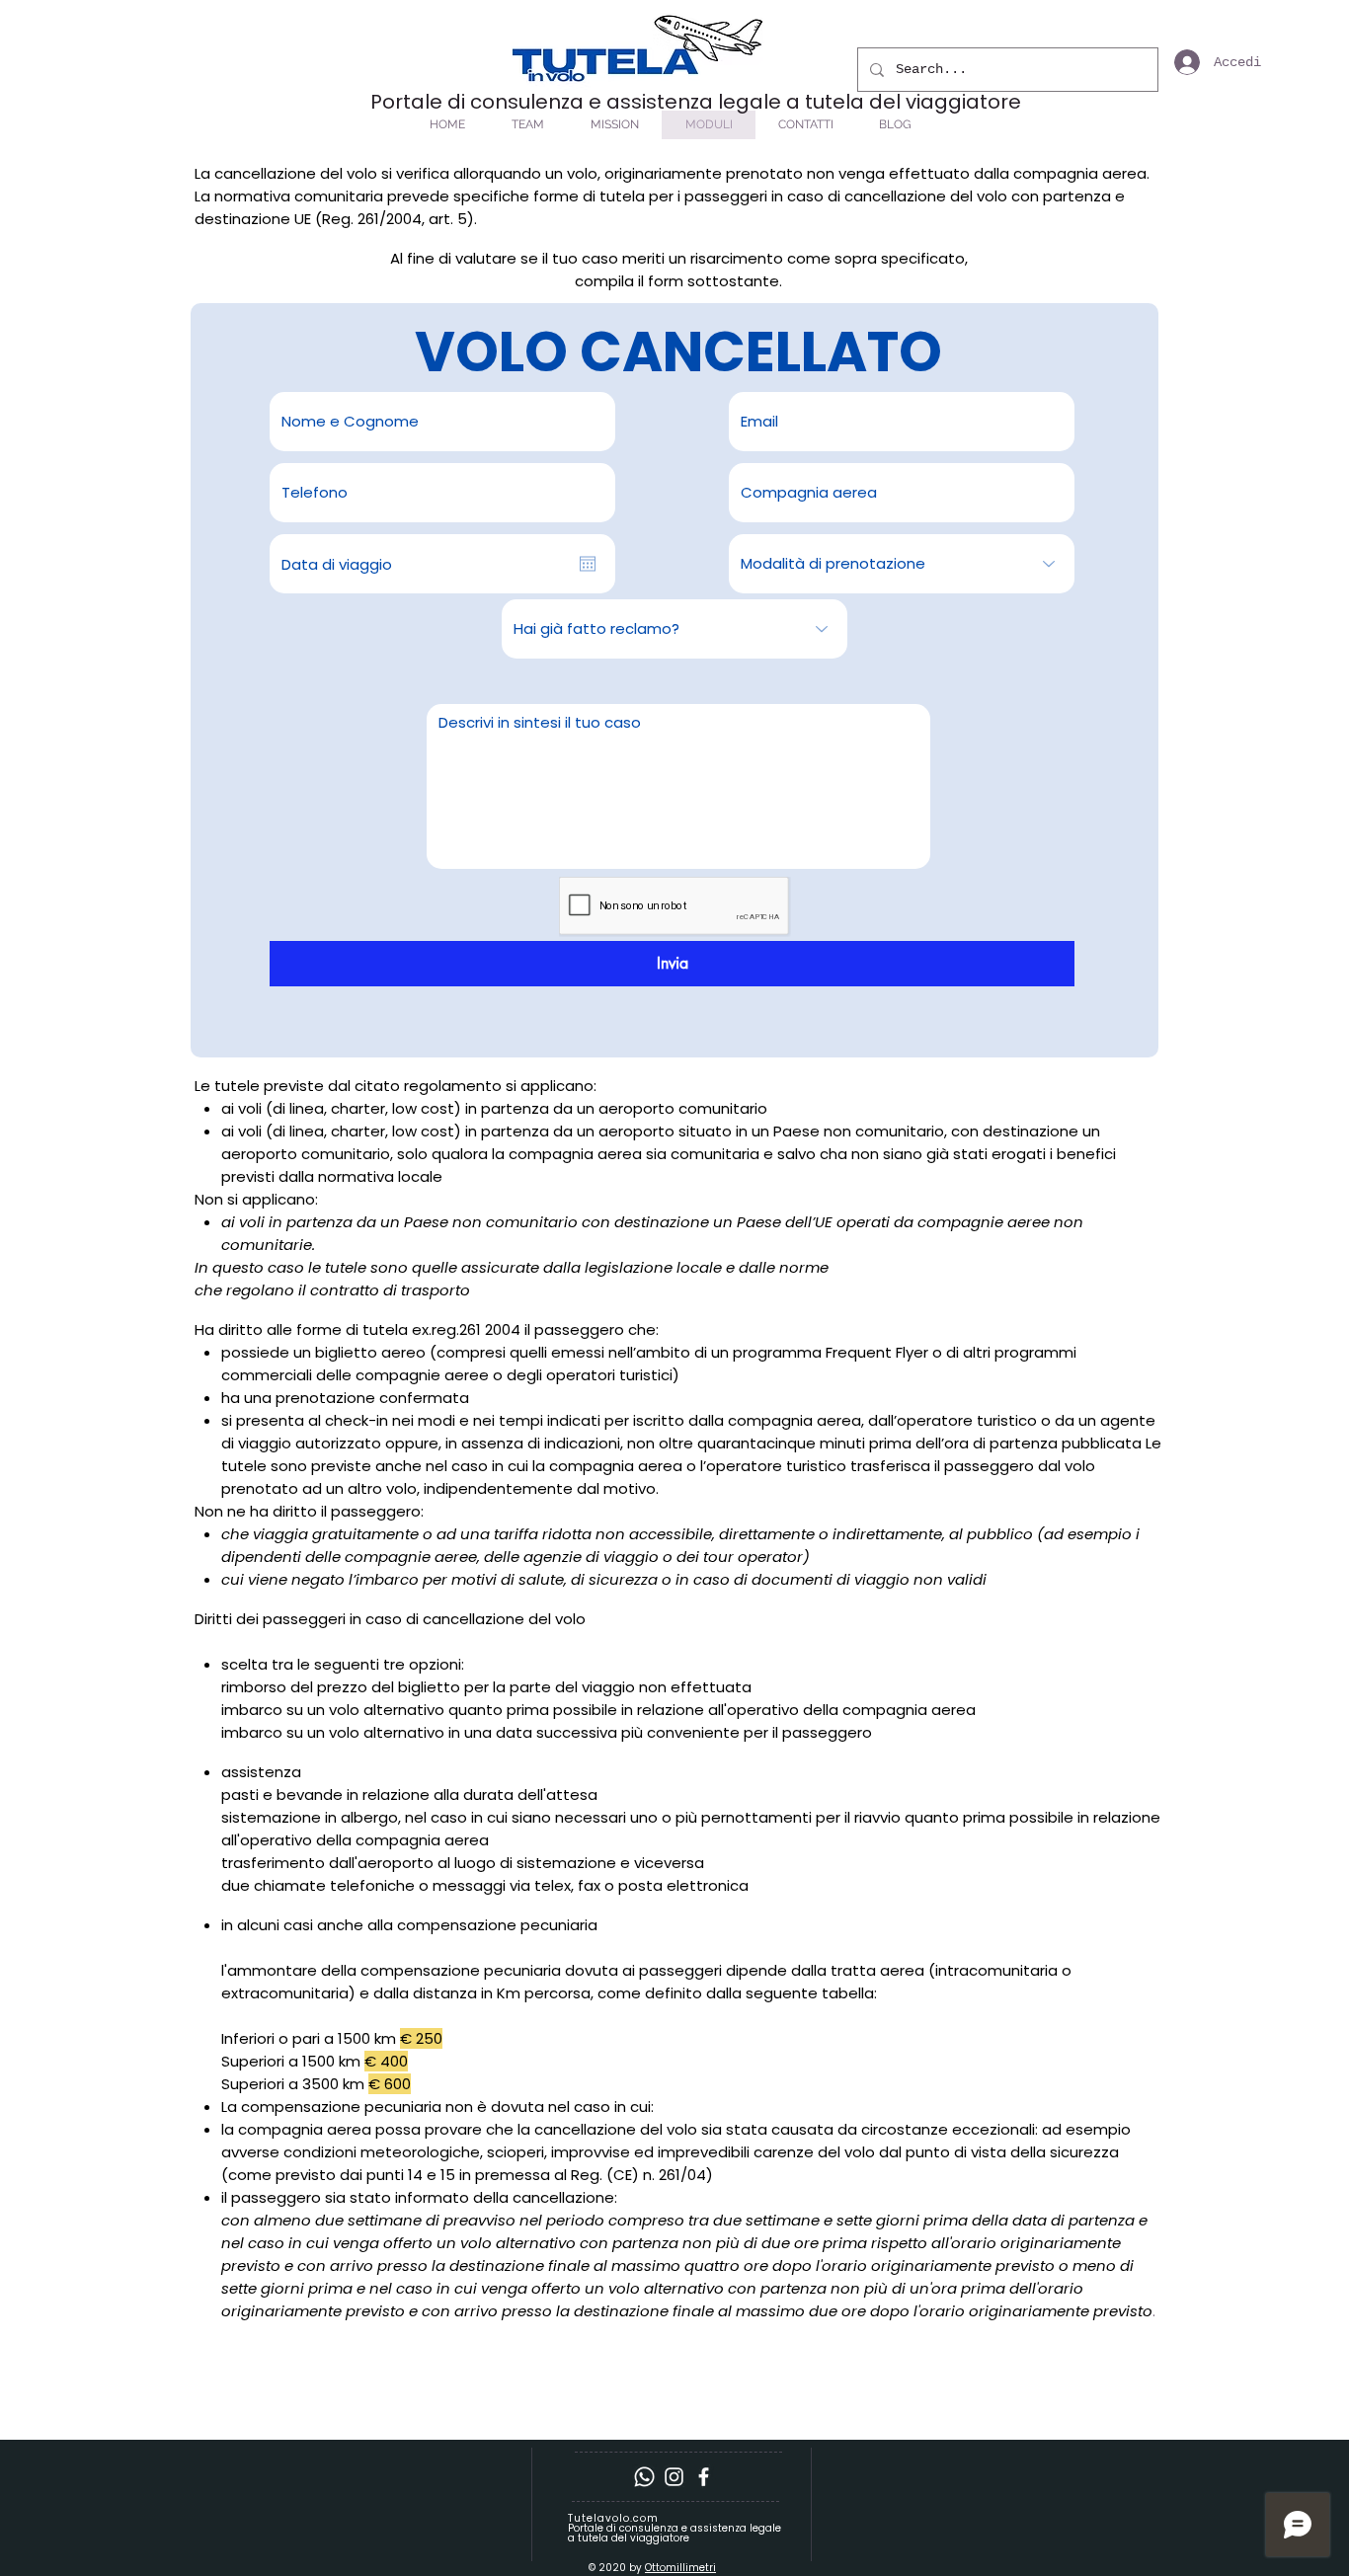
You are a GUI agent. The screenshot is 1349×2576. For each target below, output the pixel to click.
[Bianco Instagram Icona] (674, 2477)
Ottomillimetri (680, 2568)
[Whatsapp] (644, 2477)
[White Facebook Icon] (704, 2477)
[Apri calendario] (588, 564)
